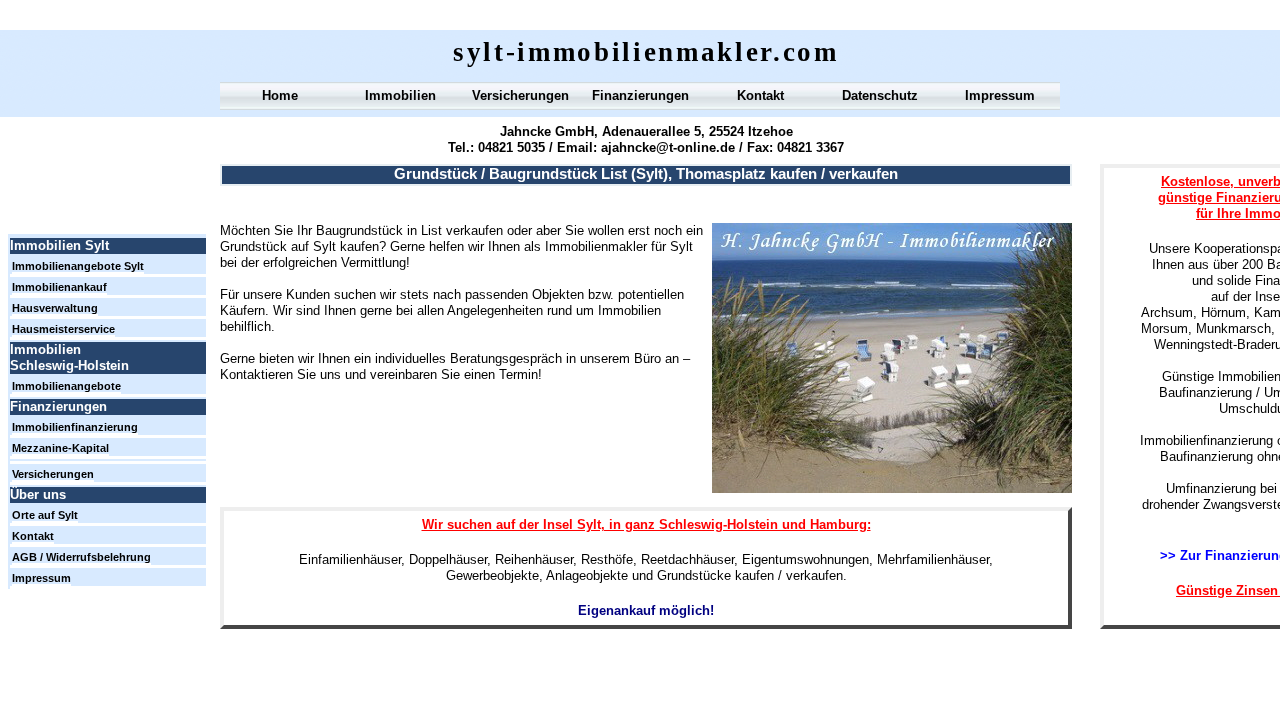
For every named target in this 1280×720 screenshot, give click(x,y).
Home (280, 95)
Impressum (1000, 95)
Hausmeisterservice (63, 329)
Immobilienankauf (59, 287)
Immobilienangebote (66, 386)
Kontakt (760, 95)
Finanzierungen (640, 95)
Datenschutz (880, 95)
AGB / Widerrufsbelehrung (81, 557)
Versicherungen (520, 95)
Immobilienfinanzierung (75, 427)
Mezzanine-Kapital (60, 448)
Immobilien (400, 95)
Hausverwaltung (55, 308)
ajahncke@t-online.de (668, 147)
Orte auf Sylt (45, 515)
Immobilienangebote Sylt (78, 266)
